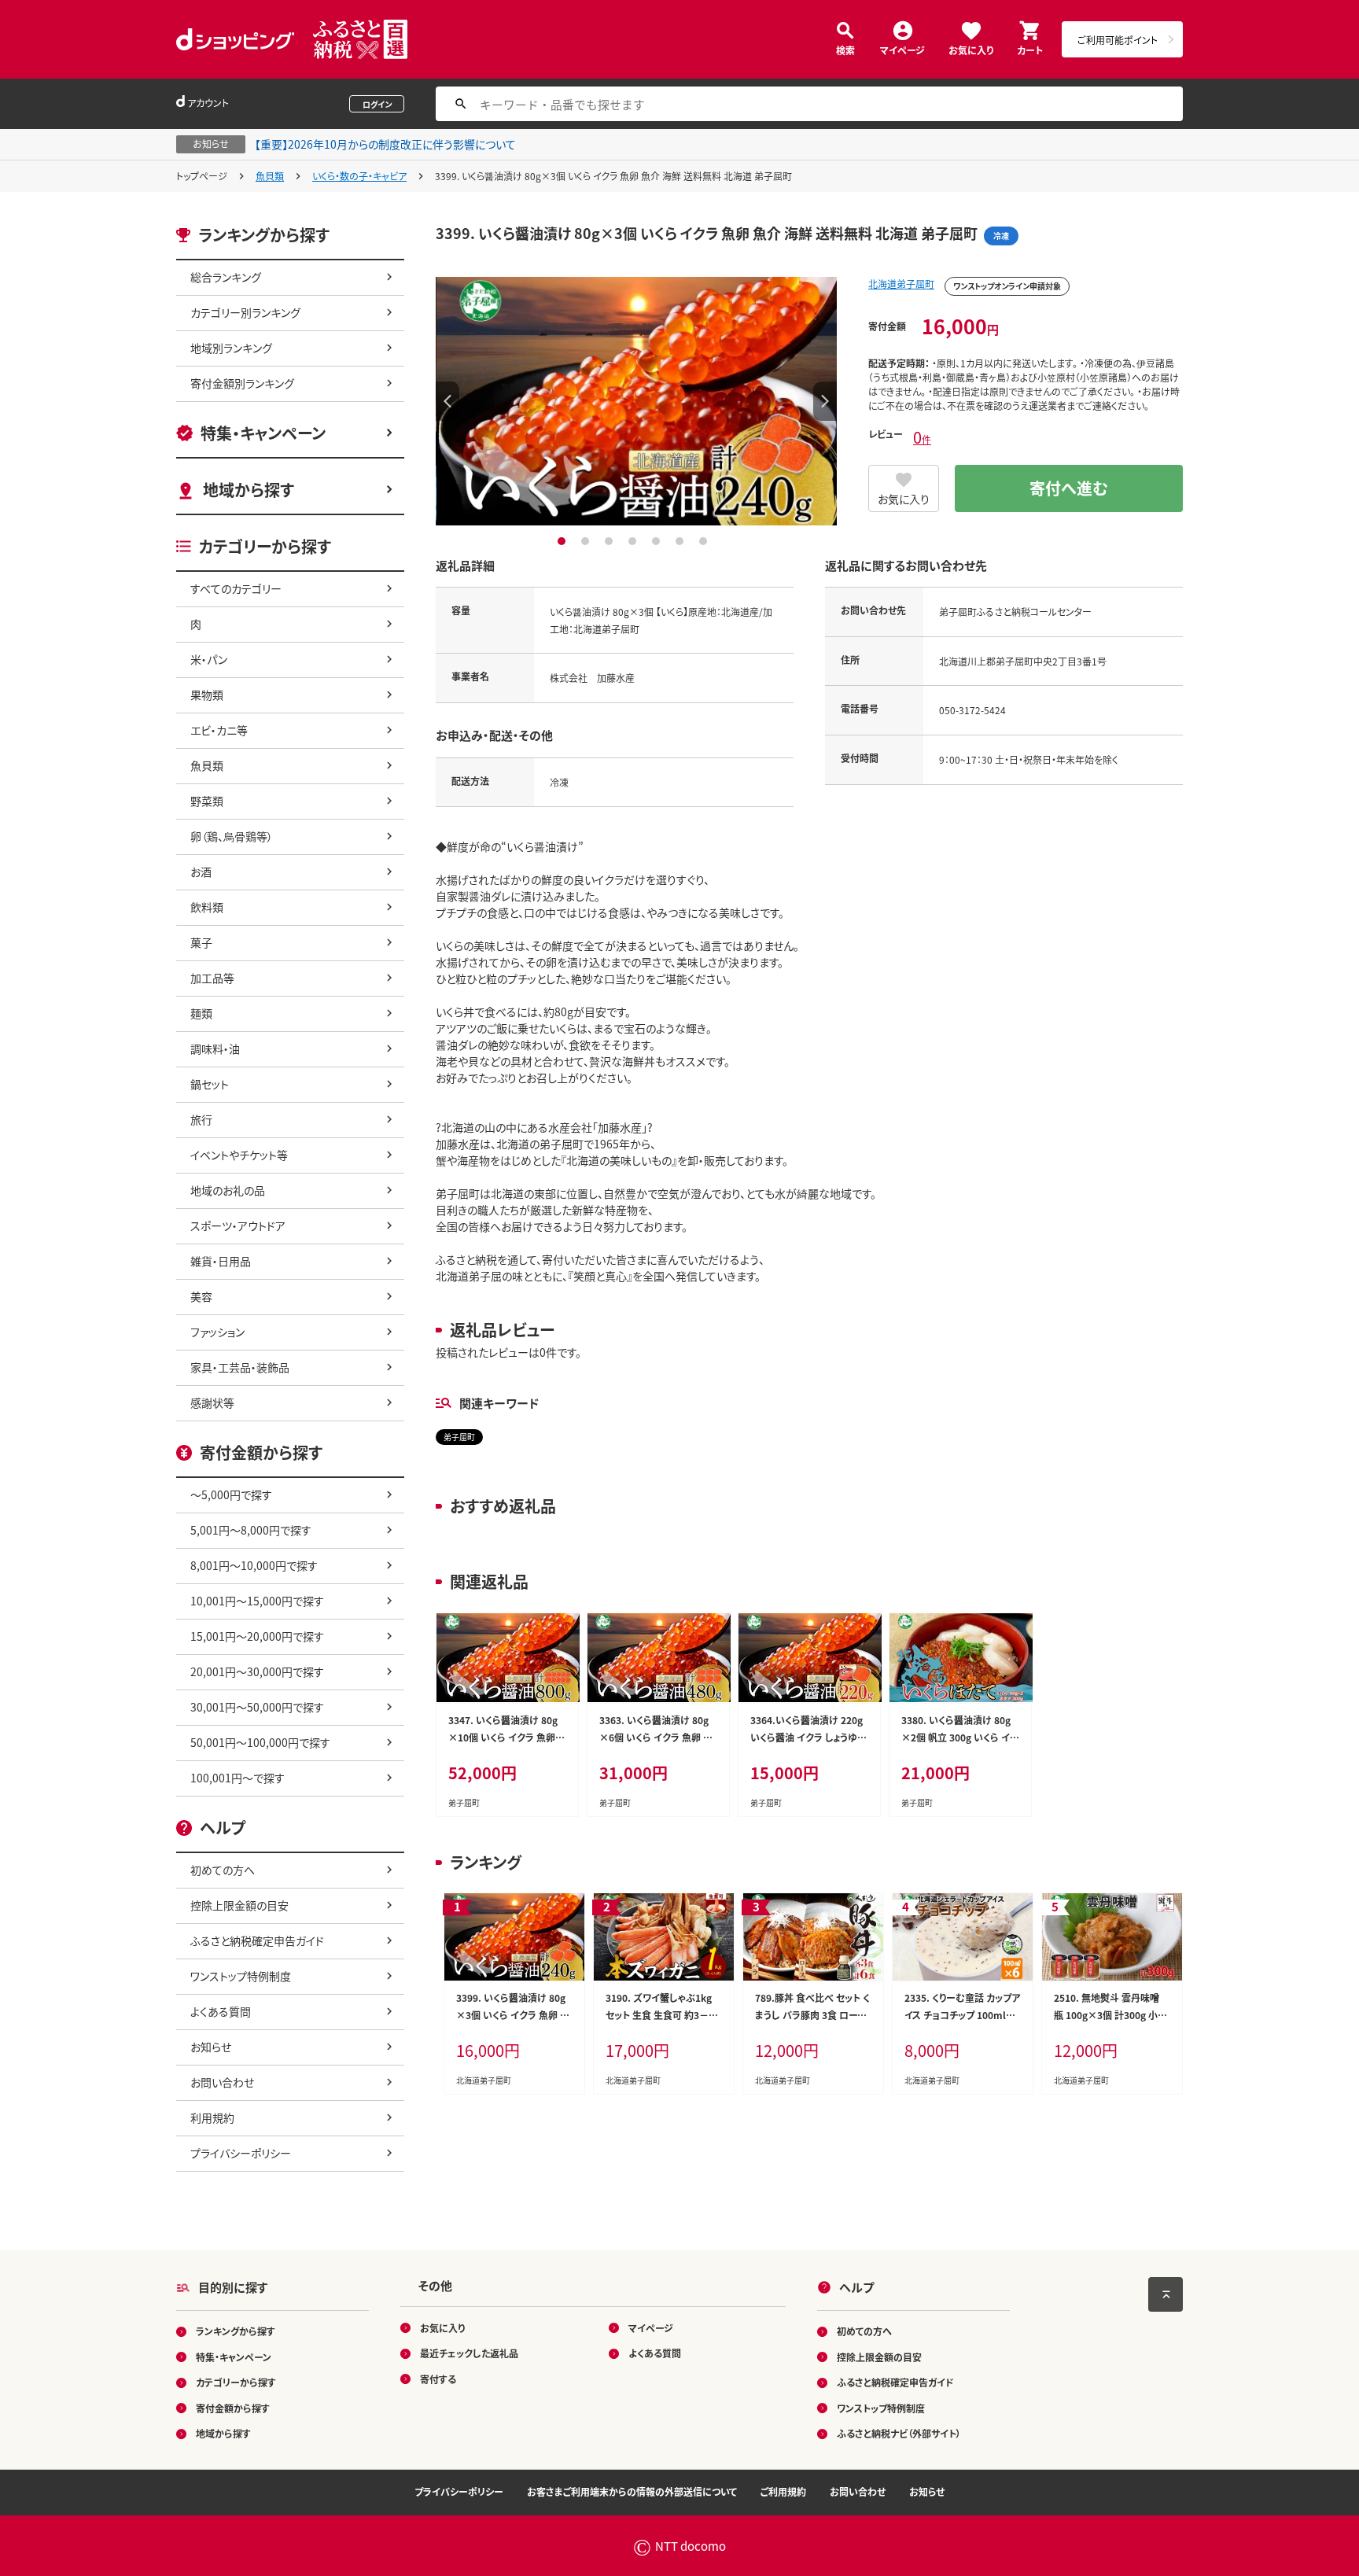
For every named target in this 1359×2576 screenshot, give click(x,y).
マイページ (902, 49)
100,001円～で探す (238, 1778)
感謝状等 (212, 1402)
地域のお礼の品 (228, 1190)
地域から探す (249, 490)
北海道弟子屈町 (901, 284)
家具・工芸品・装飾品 (240, 1367)
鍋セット (210, 1084)
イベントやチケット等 (239, 1155)
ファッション (217, 1332)
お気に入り (971, 49)
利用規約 (212, 2117)
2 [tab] (587, 541)
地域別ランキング (231, 348)
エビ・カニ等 (219, 730)
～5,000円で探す (231, 1494)
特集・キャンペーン (263, 433)
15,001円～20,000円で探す (257, 1636)
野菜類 (207, 801)
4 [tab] (634, 541)
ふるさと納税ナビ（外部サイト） (899, 2433)
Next (825, 401)
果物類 (207, 695)
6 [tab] (681, 541)
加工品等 (212, 978)
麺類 (201, 1013)
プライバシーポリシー (241, 2153)
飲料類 (207, 907)
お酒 (201, 872)
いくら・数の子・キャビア (359, 176)
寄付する (438, 2379)
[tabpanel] (636, 401)
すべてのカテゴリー (236, 588)
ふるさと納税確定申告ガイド (257, 1940)
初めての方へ (223, 1870)
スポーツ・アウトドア (238, 1225)
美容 (201, 1296)
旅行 (201, 1119)
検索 (845, 49)
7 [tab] (705, 541)
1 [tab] (563, 541)
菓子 (201, 942)
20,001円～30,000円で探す (257, 1671)
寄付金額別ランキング (242, 383)
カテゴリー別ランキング (245, 312)
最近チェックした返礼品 (469, 2353)
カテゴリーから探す (236, 2382)
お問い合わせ (222, 2082)
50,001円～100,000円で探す (260, 1742)
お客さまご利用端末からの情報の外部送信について (632, 2491)
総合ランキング (226, 277)
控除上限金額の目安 (239, 1905)
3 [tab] (611, 541)
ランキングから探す (236, 2331)
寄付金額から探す (233, 2408)
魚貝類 (270, 176)
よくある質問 (221, 2011)
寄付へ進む (1069, 488)
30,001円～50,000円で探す (257, 1707)
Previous (447, 401)
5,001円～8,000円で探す (251, 1530)
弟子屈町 (459, 1437)
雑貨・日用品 (221, 1261)
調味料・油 (215, 1048)
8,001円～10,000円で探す (254, 1565)
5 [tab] (658, 541)
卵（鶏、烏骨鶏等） (232, 836)
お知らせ (211, 2047)
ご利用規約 (783, 2491)
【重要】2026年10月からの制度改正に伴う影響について (385, 144)
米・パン (209, 659)
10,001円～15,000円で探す (257, 1601)
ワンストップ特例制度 (241, 1976)
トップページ (202, 176)
